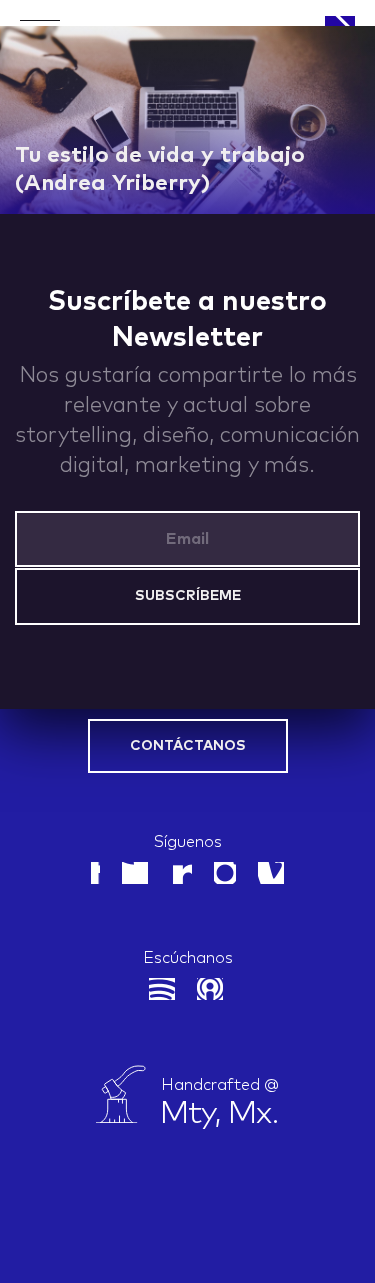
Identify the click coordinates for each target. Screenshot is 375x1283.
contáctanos (188, 746)
